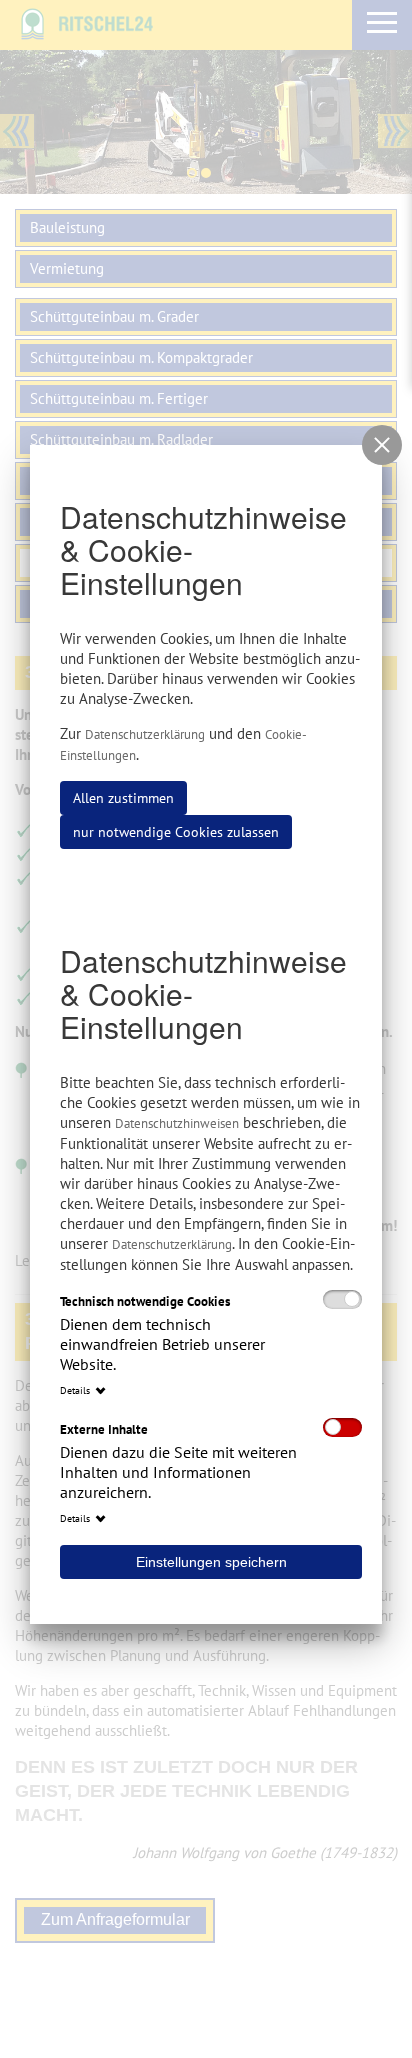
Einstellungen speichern (211, 1562)
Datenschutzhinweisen (177, 1123)
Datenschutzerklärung (145, 734)
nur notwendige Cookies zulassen (176, 832)
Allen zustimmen (123, 798)
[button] (382, 445)
